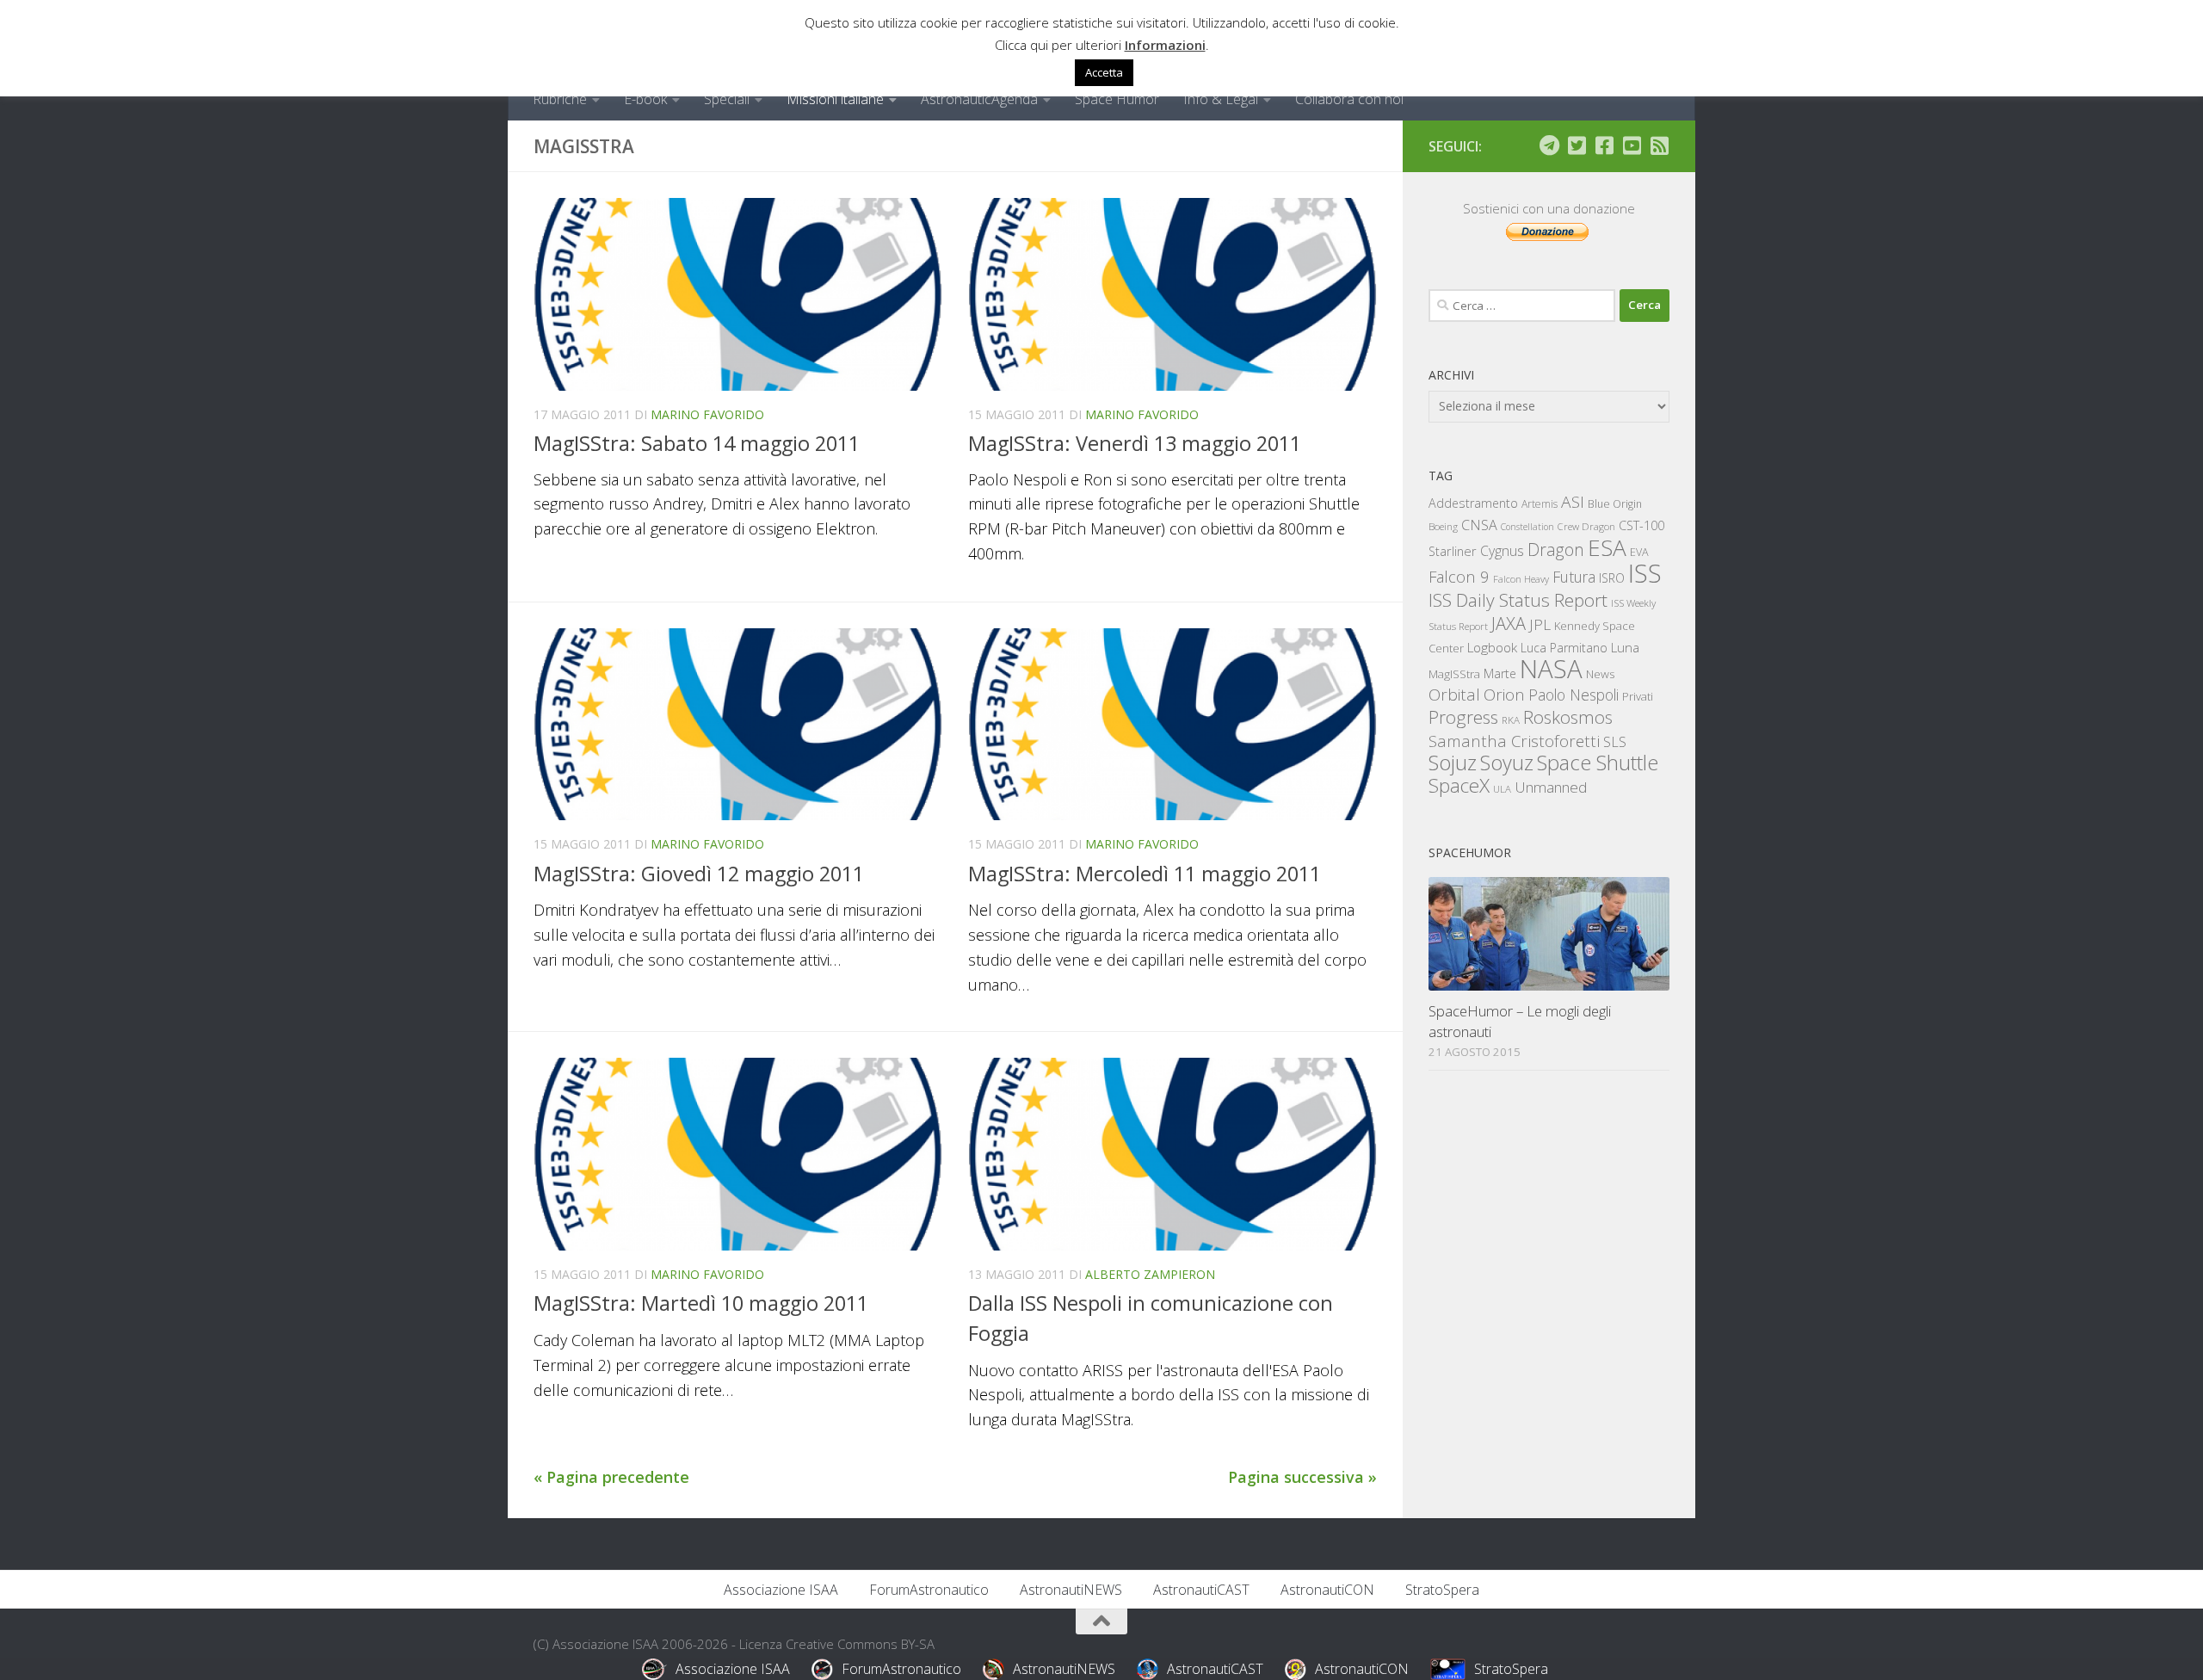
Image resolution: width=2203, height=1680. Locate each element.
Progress (1463, 717)
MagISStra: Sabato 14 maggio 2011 (697, 443)
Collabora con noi (1349, 99)
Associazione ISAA (781, 1590)
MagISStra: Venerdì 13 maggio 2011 (1135, 443)
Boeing (1443, 526)
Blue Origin (1615, 504)
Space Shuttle (1598, 762)
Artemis (1540, 504)
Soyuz (1507, 763)
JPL (1540, 624)
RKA (1511, 720)
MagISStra (1454, 674)
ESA (1607, 547)
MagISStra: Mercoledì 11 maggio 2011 (1145, 874)
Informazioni (1165, 45)
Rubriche (560, 99)
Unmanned (1551, 787)
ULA (1502, 789)
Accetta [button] (1104, 72)
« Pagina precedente (611, 1477)
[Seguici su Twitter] (1577, 145)
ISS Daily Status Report (1518, 600)
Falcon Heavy (1521, 579)
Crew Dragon (1586, 526)
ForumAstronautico (929, 1590)
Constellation (1527, 527)
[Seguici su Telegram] (1549, 145)
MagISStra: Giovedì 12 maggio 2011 (699, 874)
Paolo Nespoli (1574, 695)
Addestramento (1473, 503)
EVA (1639, 552)
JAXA (1509, 624)
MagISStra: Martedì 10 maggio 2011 (701, 1303)
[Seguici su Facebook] (1604, 145)
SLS (1615, 742)
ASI (1573, 502)
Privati (1638, 696)
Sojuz (1453, 762)
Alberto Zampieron (1150, 1274)
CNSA (1479, 525)
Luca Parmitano (1564, 648)
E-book (645, 99)
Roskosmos (1568, 717)
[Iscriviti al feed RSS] (1659, 145)
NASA (1551, 669)
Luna (1625, 647)
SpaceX (1459, 785)
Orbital (1454, 695)
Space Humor (1117, 99)
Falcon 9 (1459, 576)
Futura (1574, 577)
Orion (1504, 695)
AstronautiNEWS (1071, 1590)
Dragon (1556, 550)
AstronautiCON (1327, 1590)
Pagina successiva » (1302, 1477)
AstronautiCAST (1201, 1590)
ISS (1645, 573)
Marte (1500, 673)
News (1601, 673)
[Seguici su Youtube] (1632, 145)
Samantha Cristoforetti (1514, 741)
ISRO (1612, 578)
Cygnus (1502, 551)
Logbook (1492, 648)
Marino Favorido (707, 414)
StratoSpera (1442, 1590)
